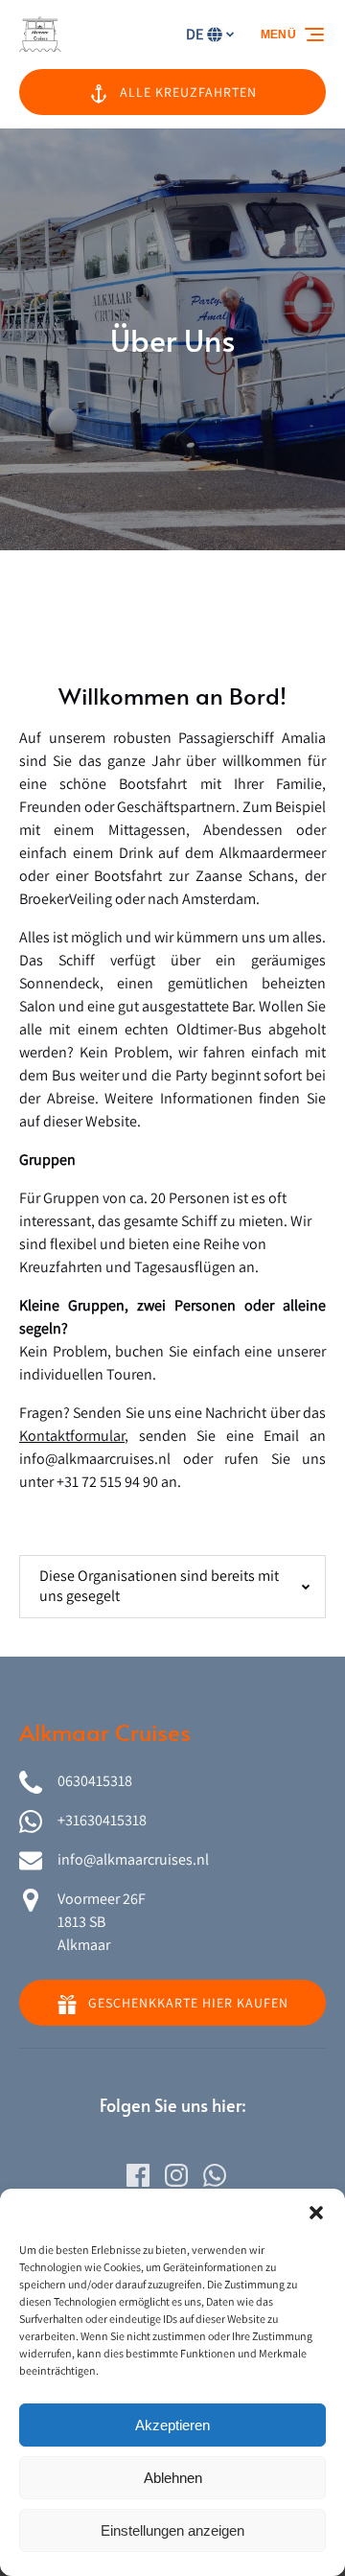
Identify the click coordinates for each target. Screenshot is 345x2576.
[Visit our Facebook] (138, 2175)
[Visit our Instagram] (176, 2175)
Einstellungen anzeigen (172, 2530)
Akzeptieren (172, 2425)
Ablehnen (173, 2478)
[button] (316, 2213)
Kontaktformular (72, 1436)
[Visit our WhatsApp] (215, 2175)
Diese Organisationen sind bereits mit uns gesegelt (159, 1586)
